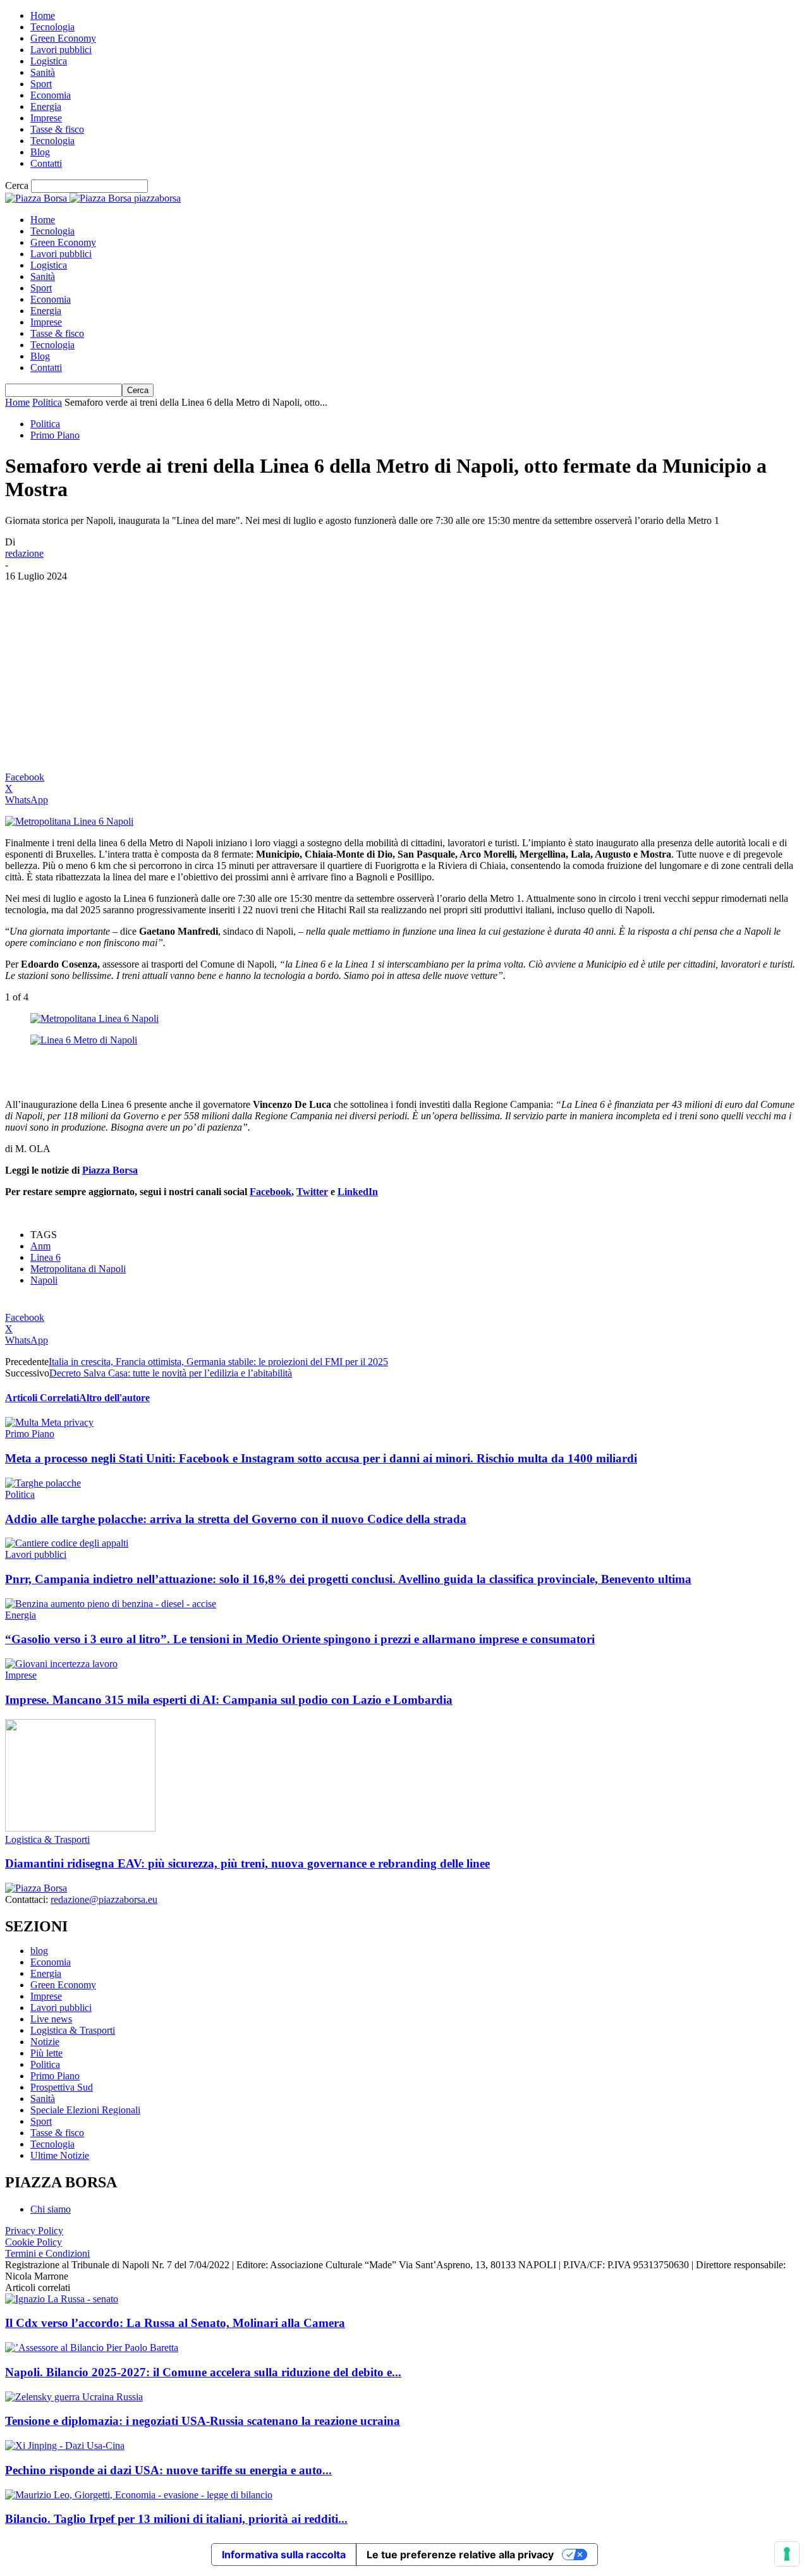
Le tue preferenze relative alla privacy (460, 2555)
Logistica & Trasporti (47, 1839)
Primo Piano (55, 435)
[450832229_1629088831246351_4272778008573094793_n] (94, 1018)
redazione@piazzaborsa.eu (104, 1899)
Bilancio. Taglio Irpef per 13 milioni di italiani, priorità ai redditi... (176, 2519)
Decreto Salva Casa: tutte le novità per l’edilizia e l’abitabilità (171, 1373)
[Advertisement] (404, 677)
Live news (51, 2019)
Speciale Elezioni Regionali (85, 2110)
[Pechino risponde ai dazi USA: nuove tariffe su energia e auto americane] (65, 2445)
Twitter (312, 1192)
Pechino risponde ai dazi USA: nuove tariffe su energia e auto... (168, 2470)
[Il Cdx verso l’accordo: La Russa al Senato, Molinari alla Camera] (62, 2299)
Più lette (46, 2053)
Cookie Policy (33, 2242)
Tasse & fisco (57, 129)
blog (39, 1951)
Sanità (43, 72)
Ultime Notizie (60, 2155)
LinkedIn (358, 1192)
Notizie (45, 2042)
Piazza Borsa (110, 1170)
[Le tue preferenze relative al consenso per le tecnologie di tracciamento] (787, 2554)
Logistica (49, 61)
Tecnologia (52, 27)
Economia (51, 95)
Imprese (46, 118)
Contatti (46, 163)
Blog (40, 152)
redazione (24, 553)
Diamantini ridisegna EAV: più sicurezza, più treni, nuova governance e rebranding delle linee (247, 1863)
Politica (47, 402)
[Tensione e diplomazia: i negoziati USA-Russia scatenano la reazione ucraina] (74, 2397)
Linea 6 (46, 1257)
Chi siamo (51, 2209)
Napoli (44, 1280)
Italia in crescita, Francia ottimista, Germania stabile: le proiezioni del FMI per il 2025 (218, 1362)
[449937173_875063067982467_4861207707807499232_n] (84, 1040)
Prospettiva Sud (62, 2087)
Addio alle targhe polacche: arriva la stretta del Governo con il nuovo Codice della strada (236, 1519)
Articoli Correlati (42, 1398)
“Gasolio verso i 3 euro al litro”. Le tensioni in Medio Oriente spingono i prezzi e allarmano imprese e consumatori (300, 1639)
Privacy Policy (34, 2231)
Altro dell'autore (114, 1398)
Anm (40, 1246)
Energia (46, 106)
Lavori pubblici (61, 50)
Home (43, 15)
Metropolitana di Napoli (78, 1269)
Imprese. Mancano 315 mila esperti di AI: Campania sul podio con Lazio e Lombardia (229, 1700)
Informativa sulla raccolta (284, 2555)
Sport (41, 84)
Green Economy (63, 38)
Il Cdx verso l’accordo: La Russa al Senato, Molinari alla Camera (175, 2323)
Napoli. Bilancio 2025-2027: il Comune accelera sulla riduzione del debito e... (203, 2372)
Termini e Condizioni (47, 2253)
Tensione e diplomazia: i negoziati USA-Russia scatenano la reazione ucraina (203, 2421)
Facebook (271, 1192)
